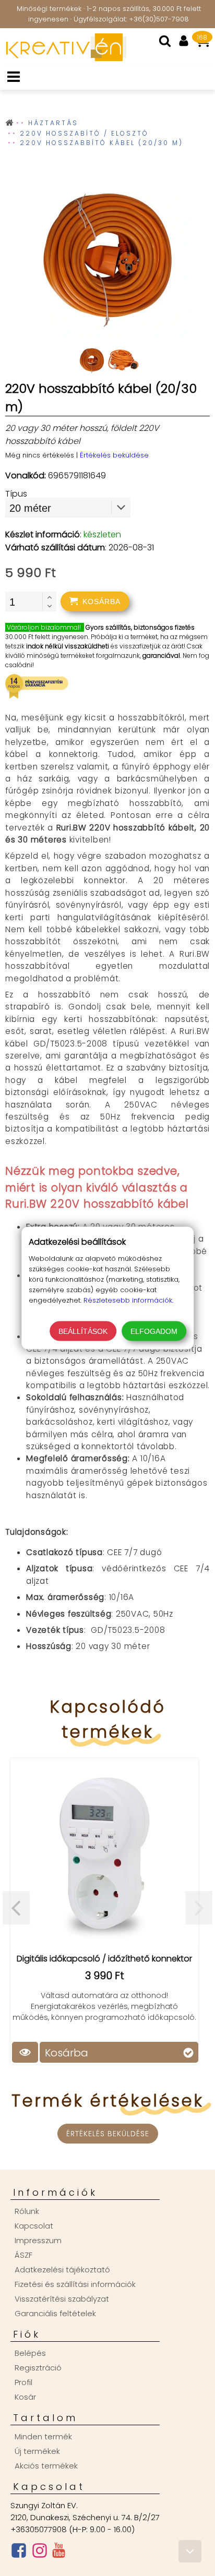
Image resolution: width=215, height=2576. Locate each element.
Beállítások (83, 1331)
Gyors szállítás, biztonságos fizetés (140, 627)
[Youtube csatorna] (59, 2553)
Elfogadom (154, 1331)
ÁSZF (23, 2255)
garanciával (161, 655)
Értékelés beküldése (114, 455)
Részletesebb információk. (128, 1300)
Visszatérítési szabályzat (62, 2299)
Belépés (30, 2353)
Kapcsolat (34, 2226)
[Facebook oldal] (19, 2553)
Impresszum (38, 2240)
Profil (23, 2382)
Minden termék (43, 2436)
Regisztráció (38, 2368)
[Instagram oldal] (40, 2553)
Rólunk (27, 2211)
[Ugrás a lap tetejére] (190, 2551)
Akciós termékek (46, 2466)
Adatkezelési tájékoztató (62, 2270)
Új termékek (37, 2451)
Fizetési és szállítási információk (75, 2284)
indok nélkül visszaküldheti (68, 646)
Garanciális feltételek (55, 2313)
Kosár (25, 2397)
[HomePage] (63, 58)
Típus (16, 494)
